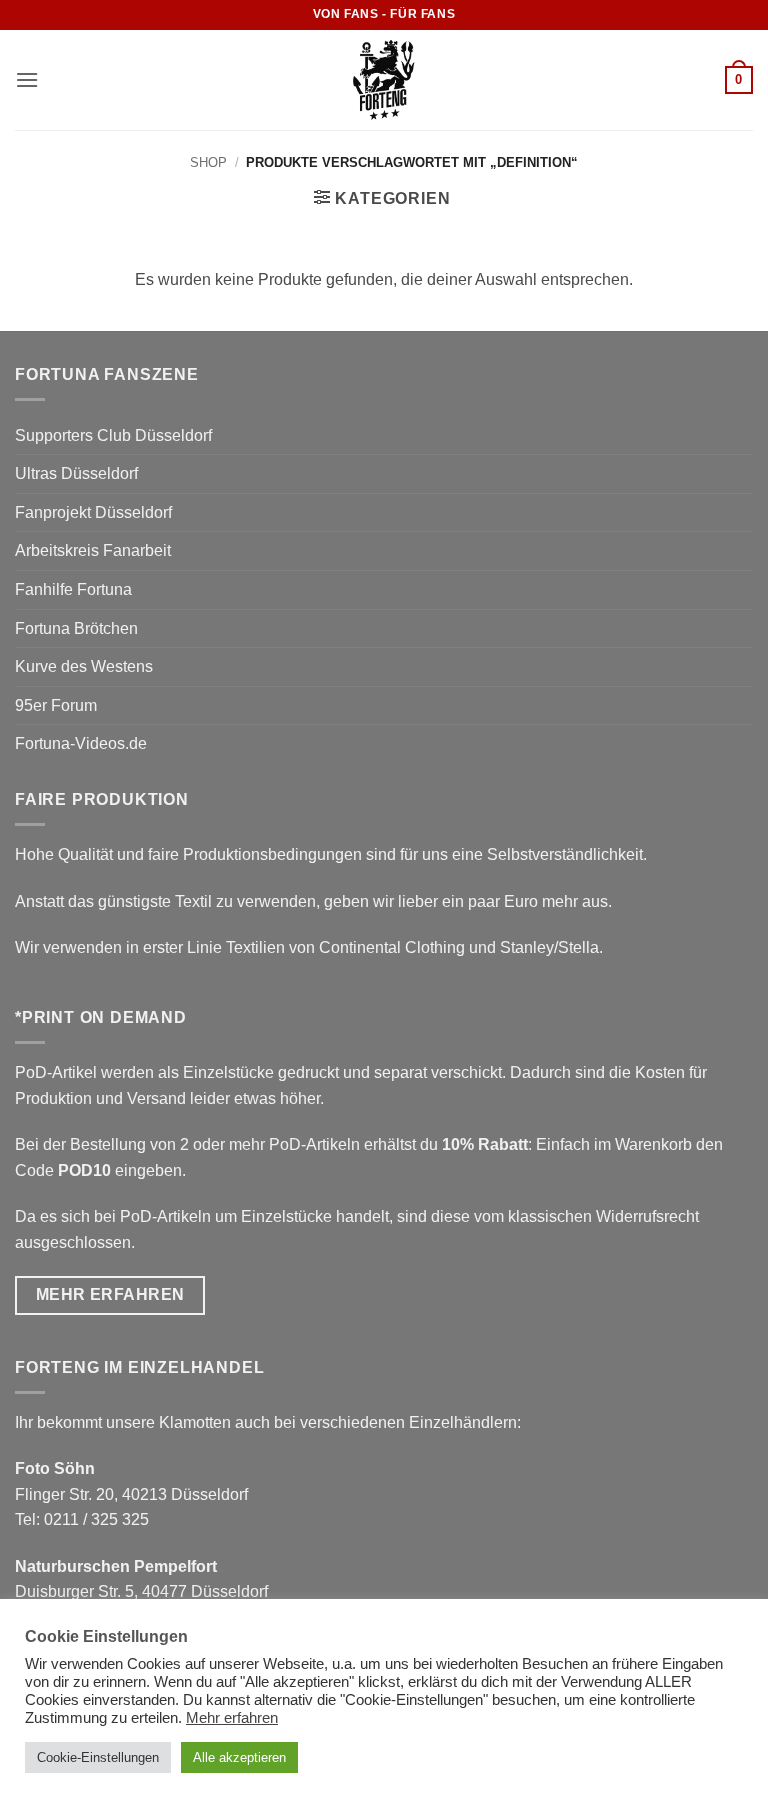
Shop (208, 162)
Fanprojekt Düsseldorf (93, 512)
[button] (27, 79)
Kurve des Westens (84, 666)
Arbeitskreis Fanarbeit (93, 550)
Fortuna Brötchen (76, 628)
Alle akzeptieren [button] (239, 1757)
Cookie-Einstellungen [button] (98, 1757)
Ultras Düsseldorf (76, 473)
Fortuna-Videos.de (81, 743)
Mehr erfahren (232, 1718)
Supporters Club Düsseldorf (113, 435)
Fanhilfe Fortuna (73, 589)
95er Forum (56, 705)
